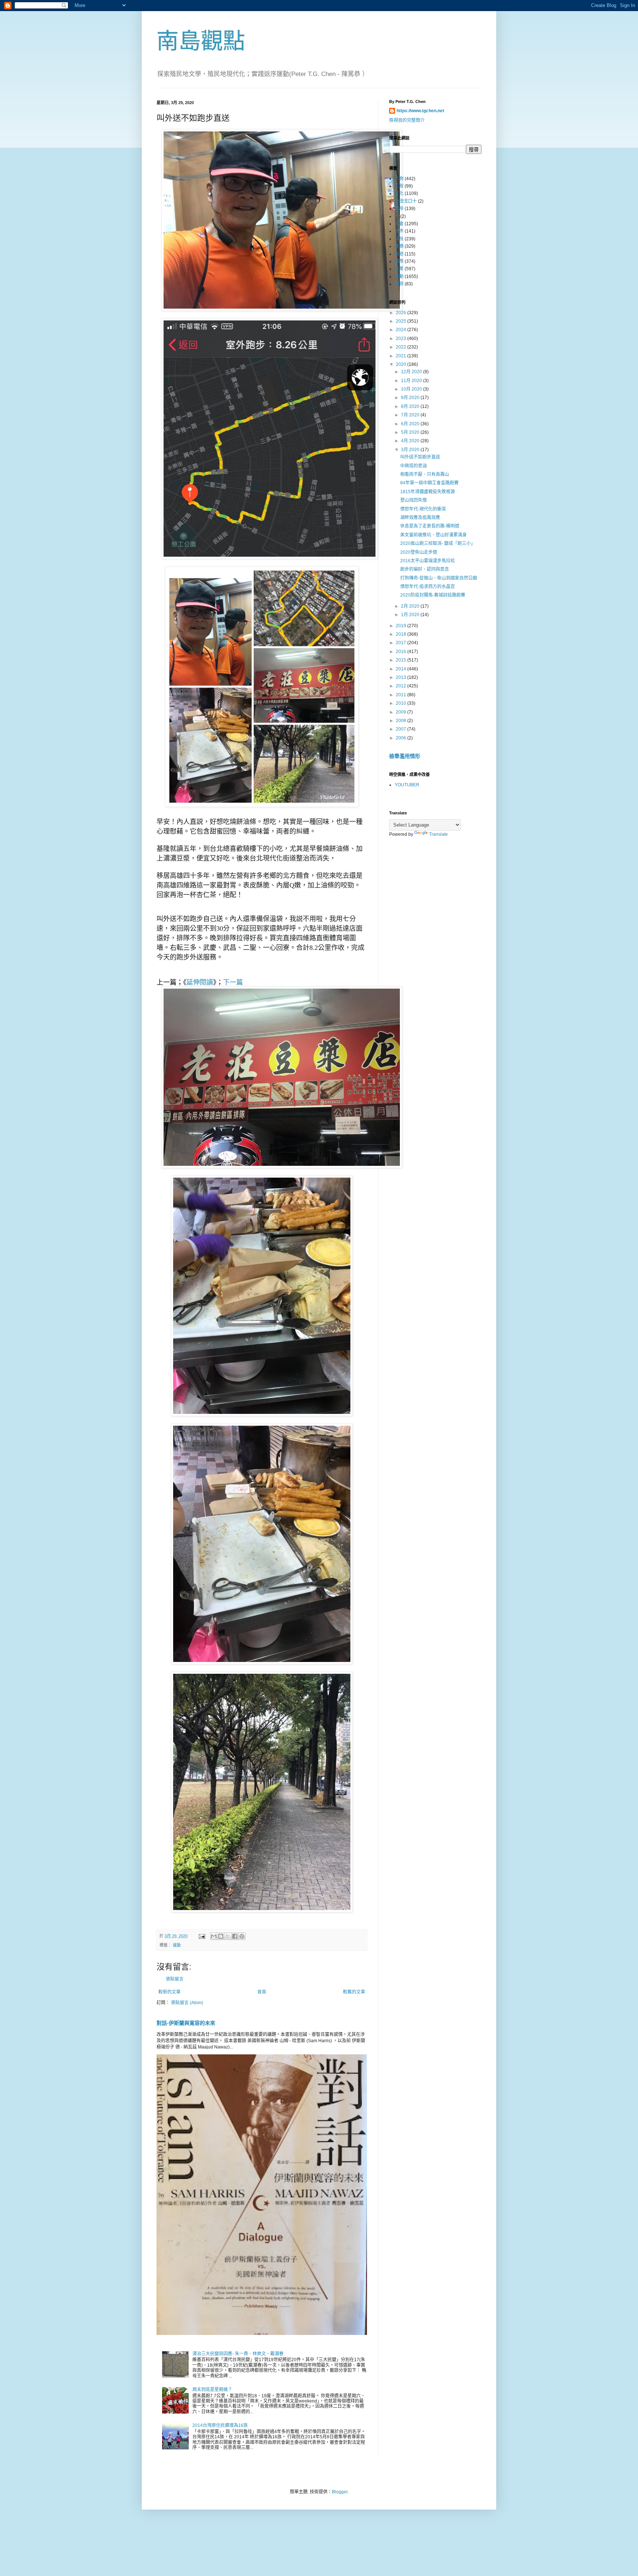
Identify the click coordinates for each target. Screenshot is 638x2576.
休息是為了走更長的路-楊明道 (430, 526)
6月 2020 (411, 424)
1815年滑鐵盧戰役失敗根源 (428, 492)
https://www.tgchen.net (420, 111)
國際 (399, 261)
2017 (402, 643)
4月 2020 (411, 441)
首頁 (262, 1992)
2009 (402, 712)
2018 (402, 634)
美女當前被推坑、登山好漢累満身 (433, 535)
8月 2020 (411, 406)
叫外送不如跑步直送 (420, 457)
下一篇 (233, 982)
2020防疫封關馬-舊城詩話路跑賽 (433, 595)
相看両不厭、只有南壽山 (425, 474)
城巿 (399, 231)
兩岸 (399, 209)
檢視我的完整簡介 (407, 120)
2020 (402, 364)
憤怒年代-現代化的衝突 (423, 509)
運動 (177, 1945)
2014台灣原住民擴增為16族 (220, 2425)
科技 (399, 239)
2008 (402, 721)
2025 (402, 321)
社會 (399, 224)
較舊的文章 (354, 1992)
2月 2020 (411, 606)
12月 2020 (412, 372)
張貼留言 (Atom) (187, 2003)
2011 (402, 695)
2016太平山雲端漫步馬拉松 (428, 561)
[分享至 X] (228, 1936)
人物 (399, 179)
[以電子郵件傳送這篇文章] (214, 1936)
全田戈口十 (406, 201)
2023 (402, 339)
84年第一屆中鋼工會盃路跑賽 (429, 483)
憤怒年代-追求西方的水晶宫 (428, 587)
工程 (399, 186)
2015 (402, 660)
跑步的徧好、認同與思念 (425, 569)
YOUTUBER (407, 785)
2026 (402, 313)
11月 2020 (412, 381)
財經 (399, 254)
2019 (402, 626)
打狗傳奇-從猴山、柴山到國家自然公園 (439, 578)
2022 (402, 347)
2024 (402, 330)
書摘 (399, 246)
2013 (402, 677)
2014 (402, 669)
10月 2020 (412, 389)
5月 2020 (411, 432)
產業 (399, 269)
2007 (402, 729)
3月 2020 (411, 450)
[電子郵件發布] (202, 1936)
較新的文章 (169, 1992)
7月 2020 (411, 415)
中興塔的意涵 (414, 466)
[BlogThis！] (221, 1936)
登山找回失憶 (414, 500)
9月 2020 (411, 398)
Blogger (340, 2492)
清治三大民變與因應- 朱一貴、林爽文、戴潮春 (238, 2354)
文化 (399, 193)
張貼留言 (175, 1979)
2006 (402, 738)
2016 (402, 652)
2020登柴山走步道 (419, 552)
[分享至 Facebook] (235, 1936)
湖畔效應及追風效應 (420, 518)
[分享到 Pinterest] (242, 1936)
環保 (399, 284)
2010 (402, 703)
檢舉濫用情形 (405, 756)
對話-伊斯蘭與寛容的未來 (186, 2023)
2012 (402, 686)
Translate (438, 834)
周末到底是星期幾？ (212, 2390)
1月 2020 (411, 615)
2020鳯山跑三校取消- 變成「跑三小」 (438, 543)
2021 (402, 356)
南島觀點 (201, 41)
